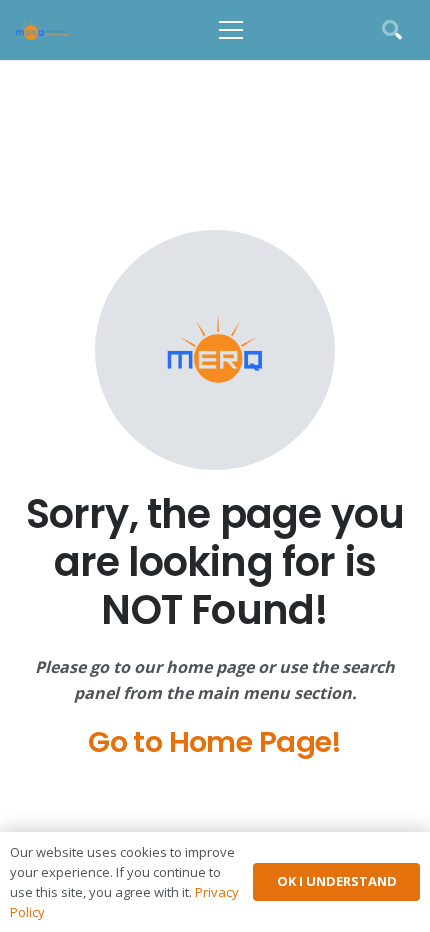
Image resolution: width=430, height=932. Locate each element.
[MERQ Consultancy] (42, 30)
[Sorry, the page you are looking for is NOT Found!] (215, 350)
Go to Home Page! (215, 742)
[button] (231, 30)
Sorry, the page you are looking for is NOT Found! (215, 562)
